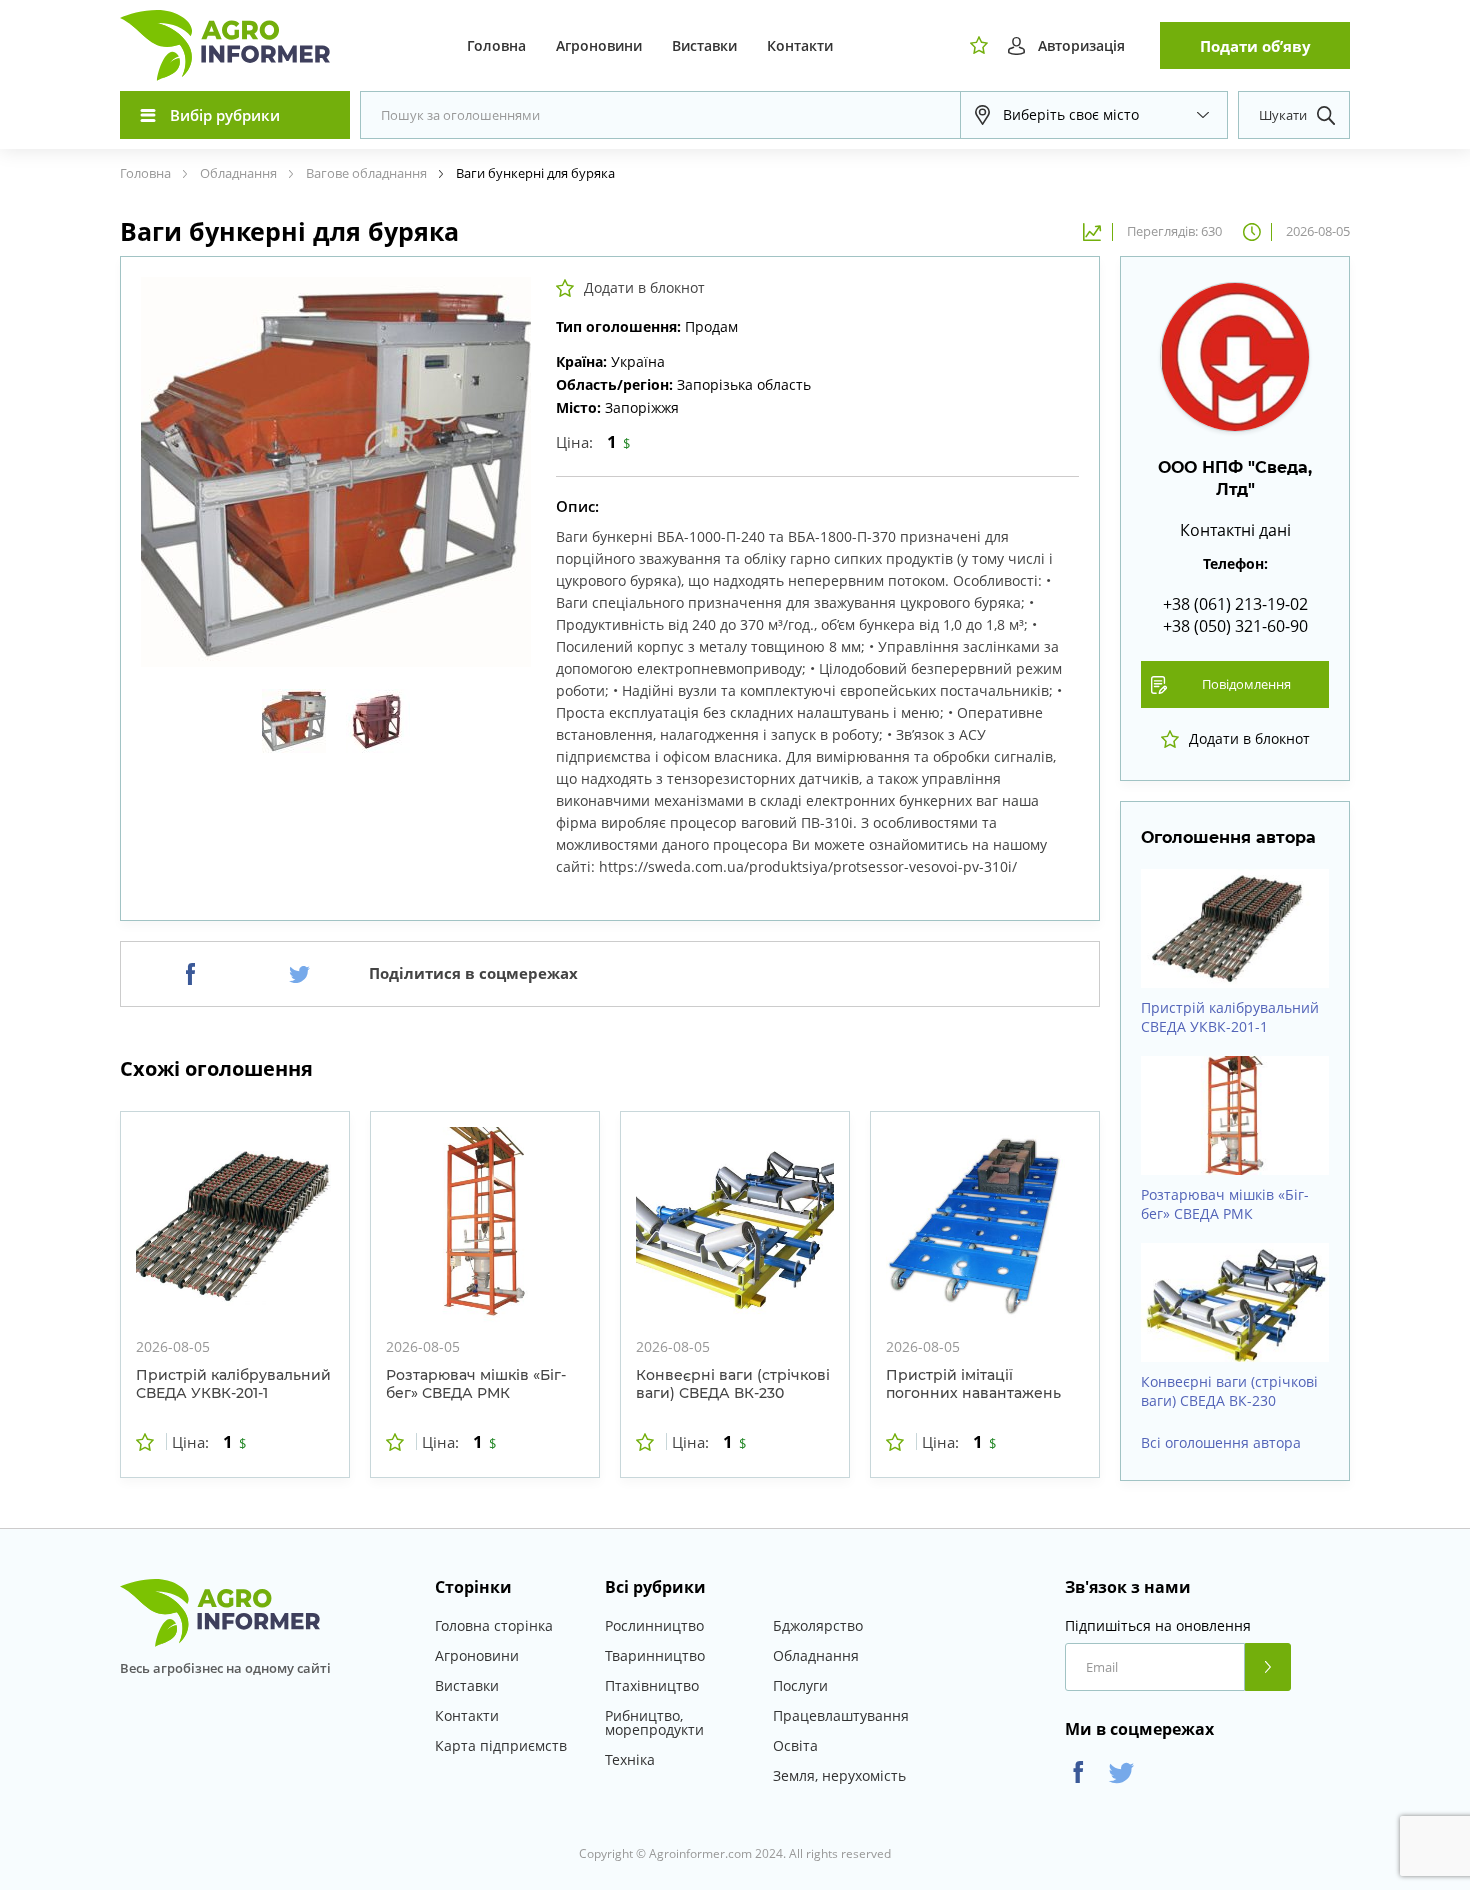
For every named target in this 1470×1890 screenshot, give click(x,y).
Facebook (1078, 1772)
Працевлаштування (841, 1715)
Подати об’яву (1255, 46)
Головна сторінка (494, 1625)
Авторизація (1081, 45)
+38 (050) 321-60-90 (1235, 626)
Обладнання (816, 1655)
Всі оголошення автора (1221, 1443)
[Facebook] (190, 974)
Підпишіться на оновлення (1158, 1626)
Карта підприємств (501, 1745)
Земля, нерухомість (839, 1775)
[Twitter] (299, 974)
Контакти (800, 45)
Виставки (704, 45)
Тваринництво (655, 1655)
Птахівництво (652, 1685)
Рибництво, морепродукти (654, 1722)
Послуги (800, 1685)
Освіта (795, 1745)
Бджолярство (818, 1625)
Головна (496, 45)
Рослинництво (654, 1625)
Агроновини (599, 45)
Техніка (630, 1759)
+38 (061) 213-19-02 (1235, 604)
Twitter (1121, 1772)
